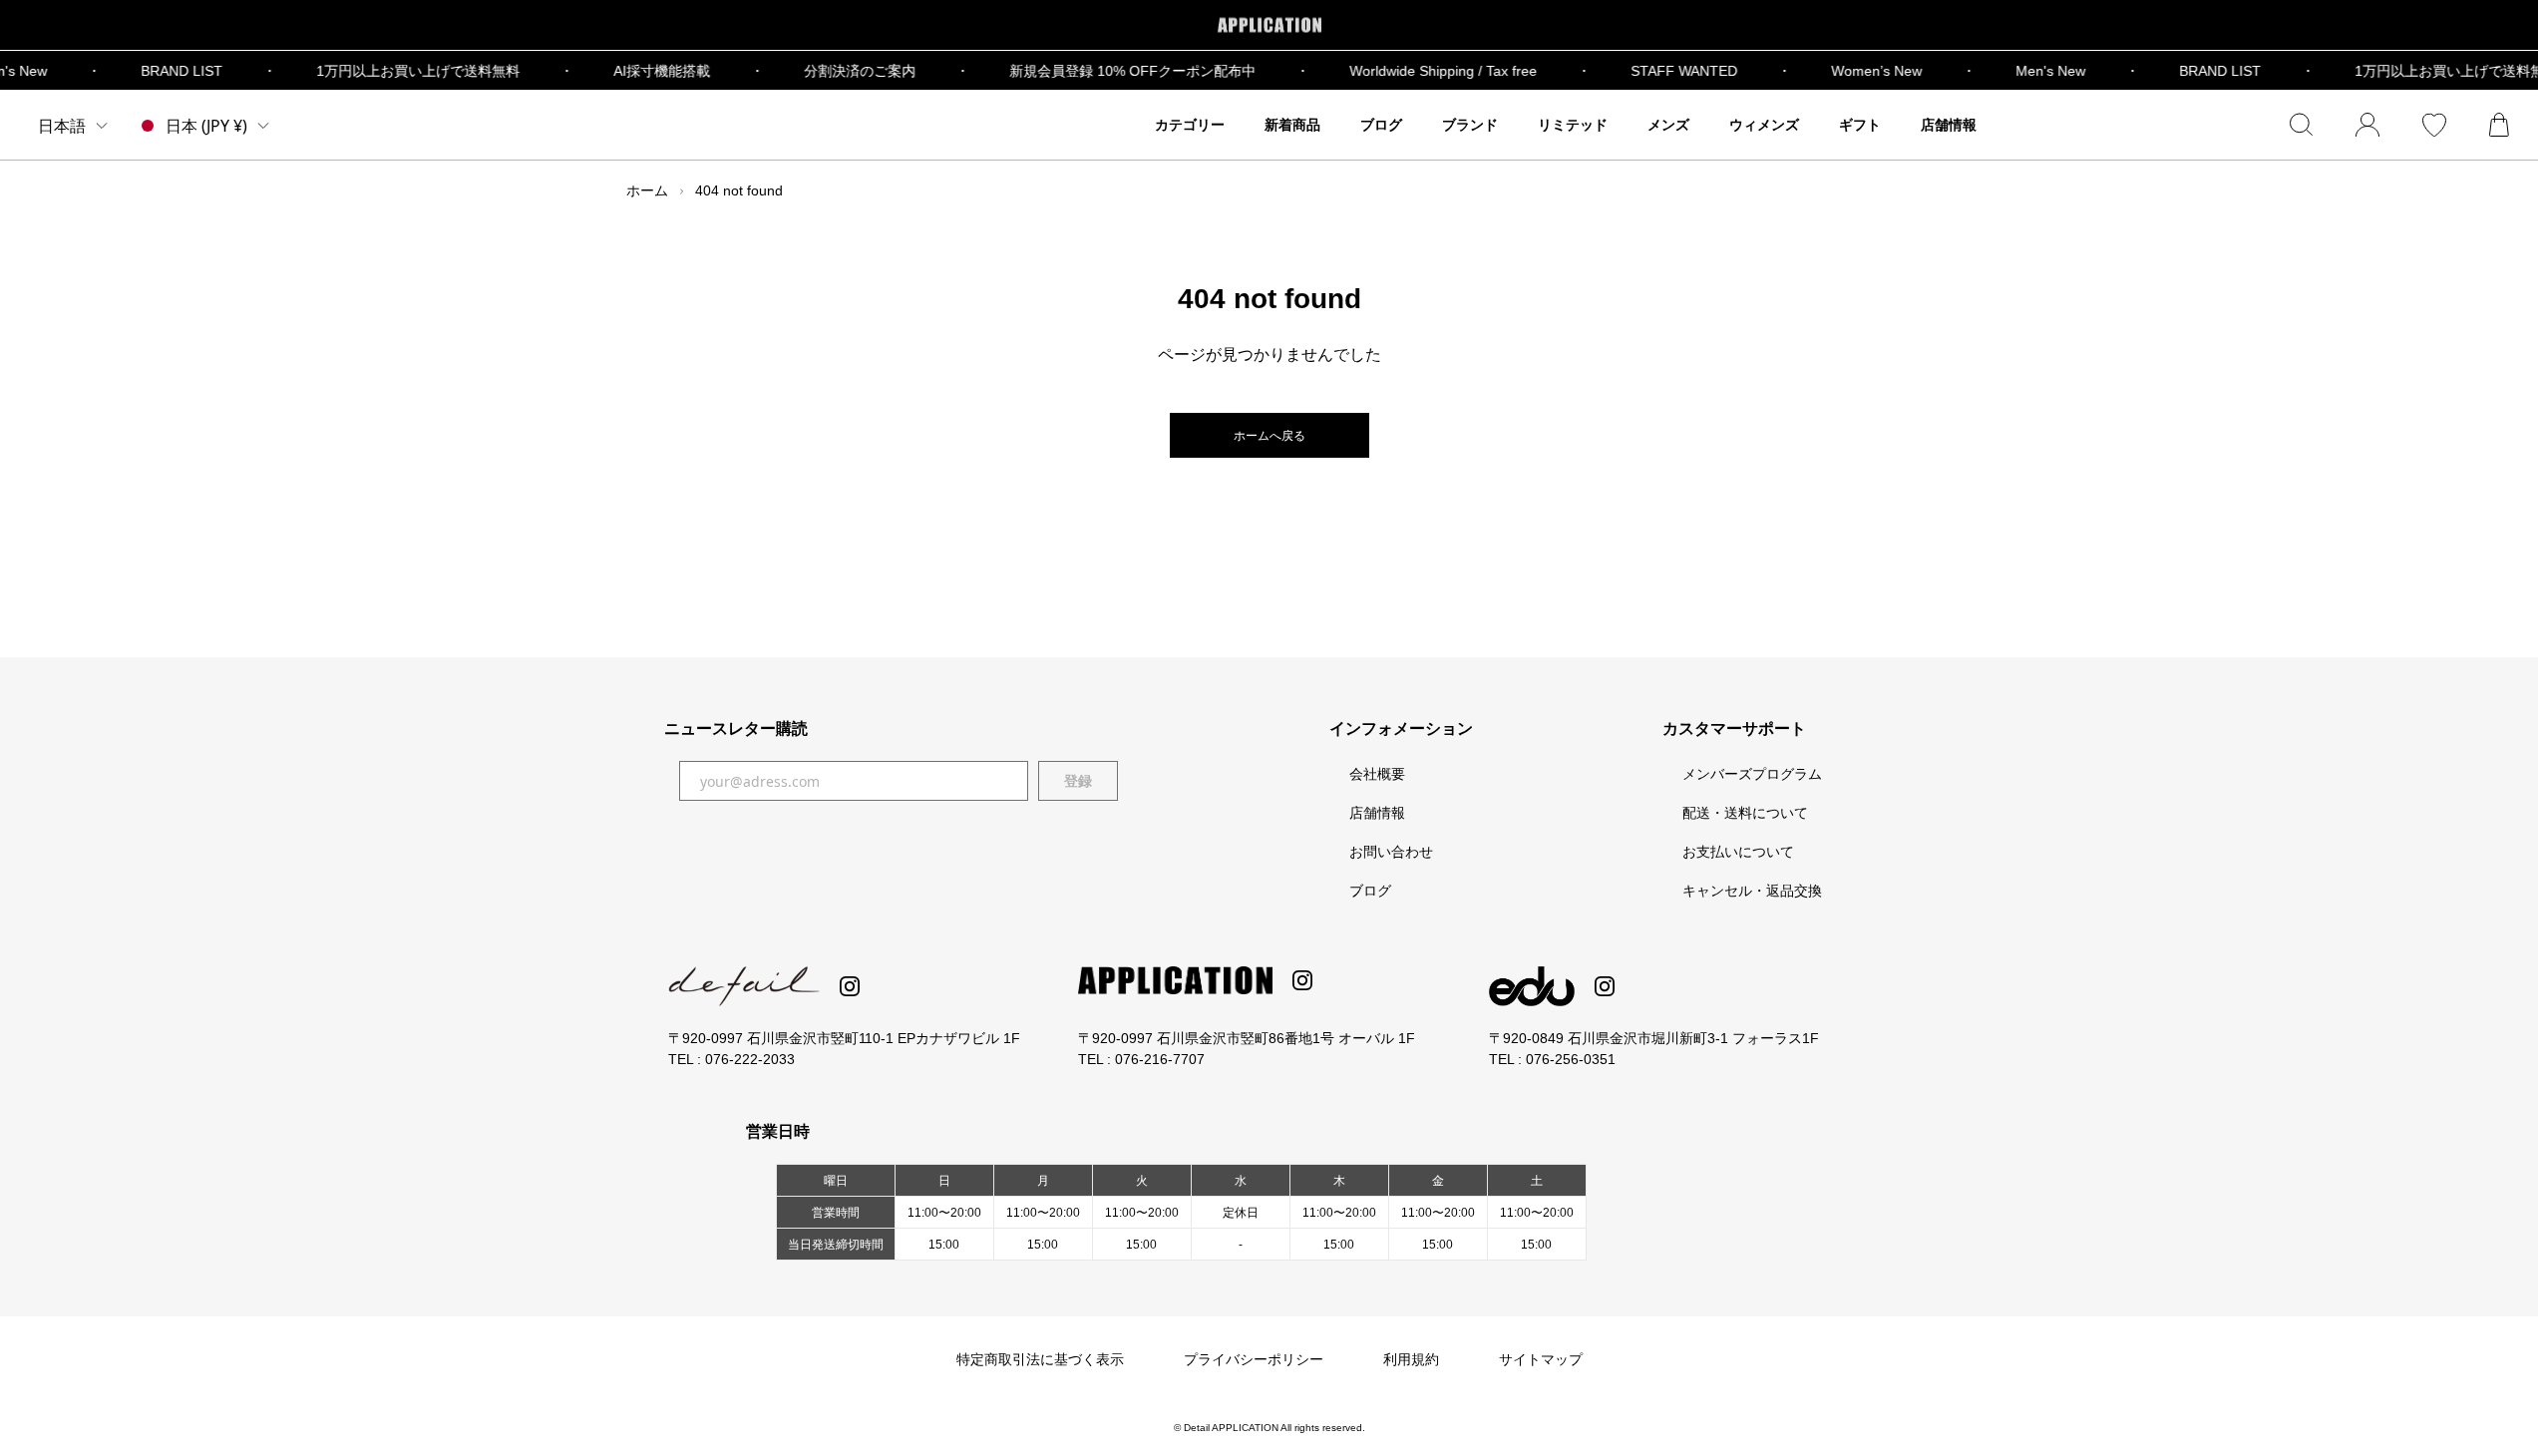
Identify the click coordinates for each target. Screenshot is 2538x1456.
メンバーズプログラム (1752, 774)
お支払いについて (1738, 852)
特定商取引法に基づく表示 (1040, 1359)
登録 (1078, 781)
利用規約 (1411, 1359)
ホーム (647, 190)
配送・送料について (1745, 813)
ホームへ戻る (1269, 436)
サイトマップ (1541, 1359)
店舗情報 (1377, 813)
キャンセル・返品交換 (1752, 891)
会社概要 (1377, 774)
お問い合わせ (1391, 852)
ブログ (1370, 891)
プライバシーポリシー (1254, 1359)
